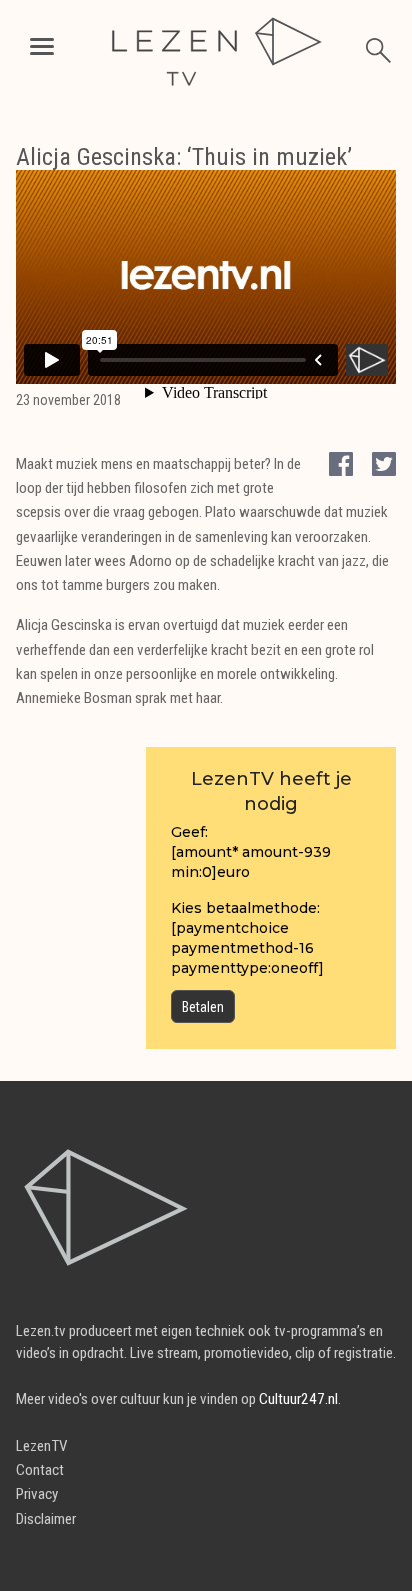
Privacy (37, 1494)
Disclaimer (46, 1519)
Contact (40, 1470)
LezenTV (42, 1446)
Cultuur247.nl (298, 1399)
